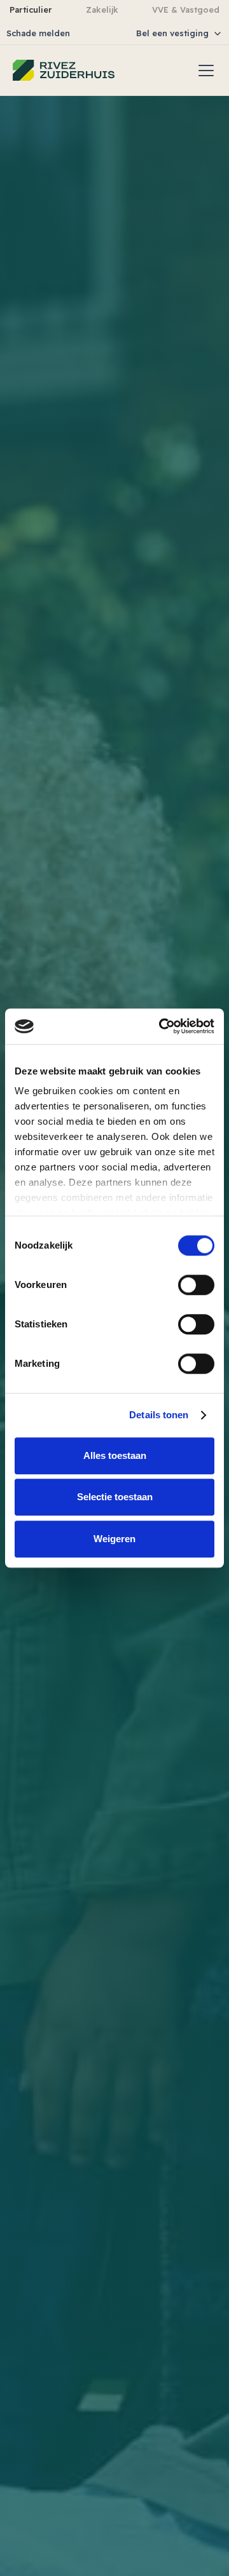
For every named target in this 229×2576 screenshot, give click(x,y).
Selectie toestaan (115, 1497)
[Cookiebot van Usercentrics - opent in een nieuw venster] (162, 1026)
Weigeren (114, 1539)
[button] (149, 33)
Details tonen (159, 1415)
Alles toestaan (115, 1455)
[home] (64, 70)
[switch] (196, 1285)
